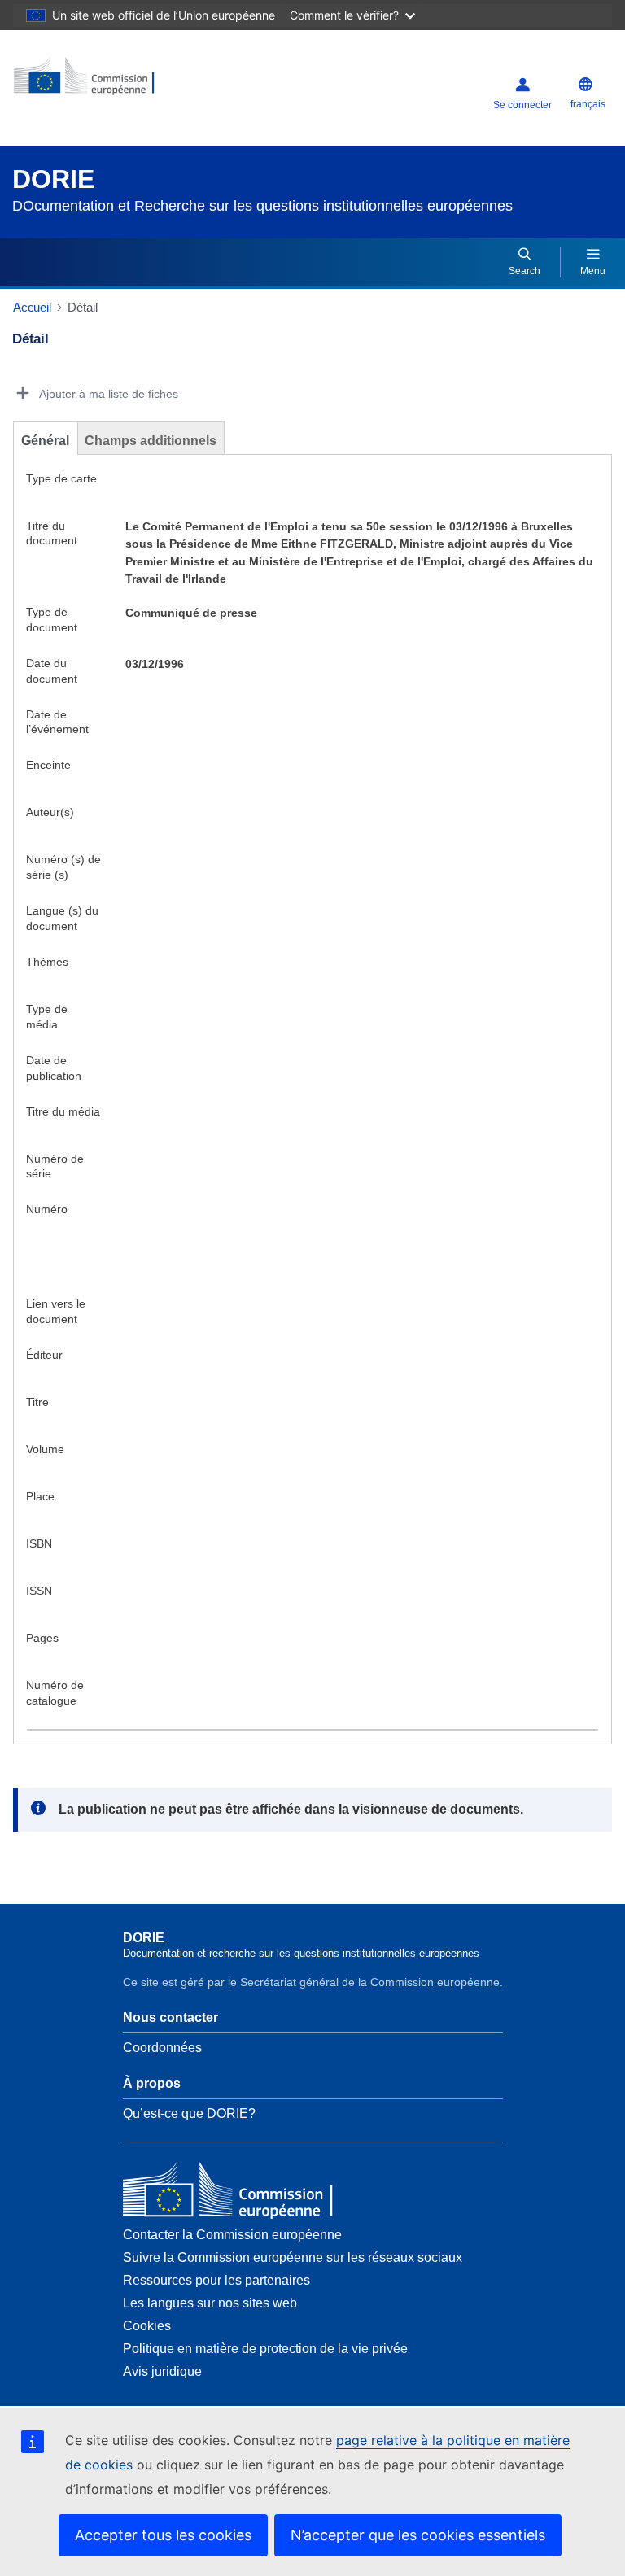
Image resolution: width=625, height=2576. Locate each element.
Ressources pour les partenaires (216, 2280)
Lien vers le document (56, 1311)
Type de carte (61, 478)
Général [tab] (45, 441)
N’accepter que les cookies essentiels (418, 2535)
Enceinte (48, 765)
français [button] (588, 104)
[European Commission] (111, 82)
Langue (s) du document (62, 918)
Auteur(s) (50, 812)
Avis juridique (162, 2371)
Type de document (52, 620)
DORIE (53, 179)
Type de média (47, 1017)
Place (40, 1496)
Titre (37, 1402)
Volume (45, 1449)
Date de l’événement (57, 722)
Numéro (47, 1209)
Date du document (52, 671)
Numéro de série (55, 1166)
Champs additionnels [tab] (151, 441)
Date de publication (54, 1068)
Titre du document (52, 533)
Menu (593, 271)
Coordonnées (162, 2048)
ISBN (39, 1543)
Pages (42, 1638)
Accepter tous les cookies (163, 2535)
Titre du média (63, 1111)
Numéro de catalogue (55, 1693)
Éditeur (44, 1355)
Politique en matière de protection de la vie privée (265, 2349)
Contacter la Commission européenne (232, 2235)
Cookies (147, 2326)
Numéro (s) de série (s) (63, 867)
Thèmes (47, 962)
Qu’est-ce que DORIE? (189, 2113)
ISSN (39, 1591)
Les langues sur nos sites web (210, 2303)
